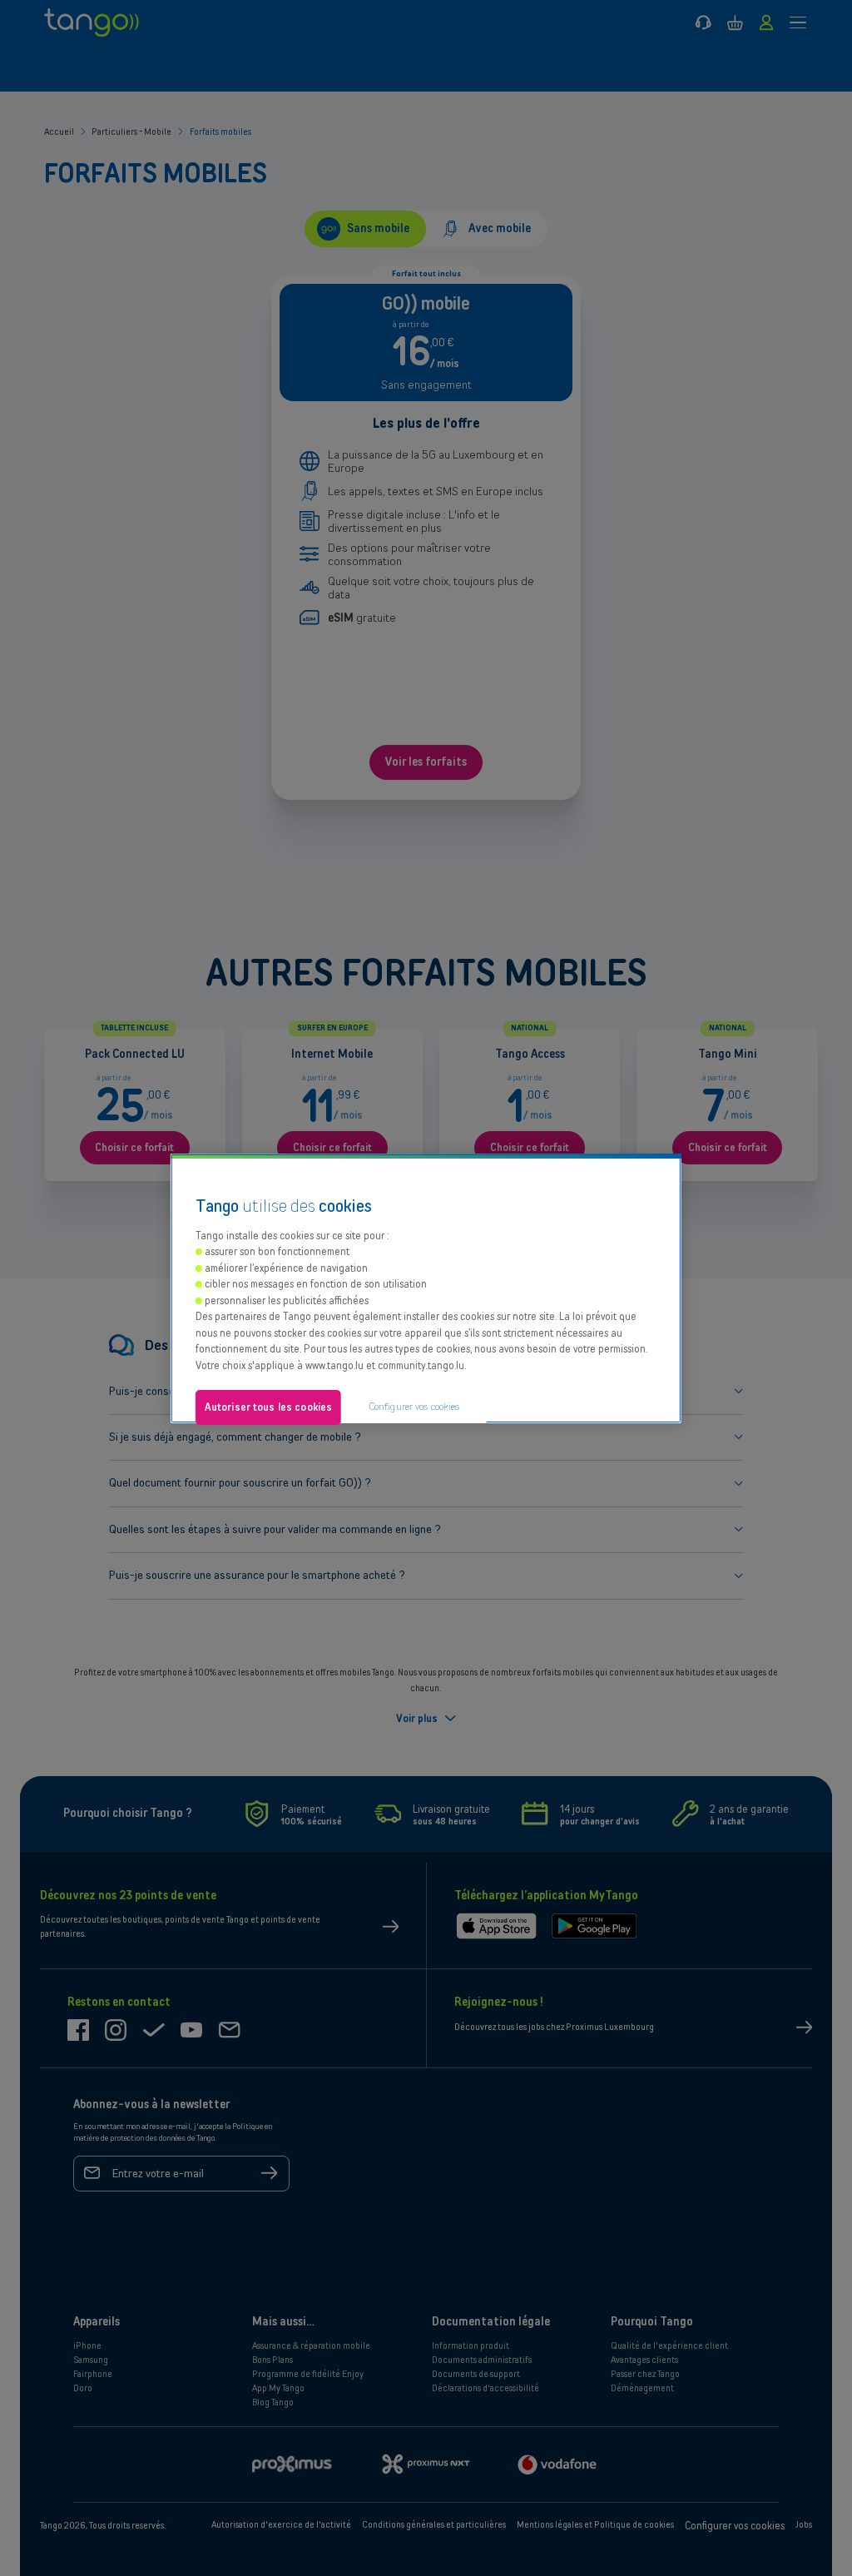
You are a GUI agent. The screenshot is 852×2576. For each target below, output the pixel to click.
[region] (426, 1288)
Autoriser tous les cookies (268, 1407)
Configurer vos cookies (414, 1406)
